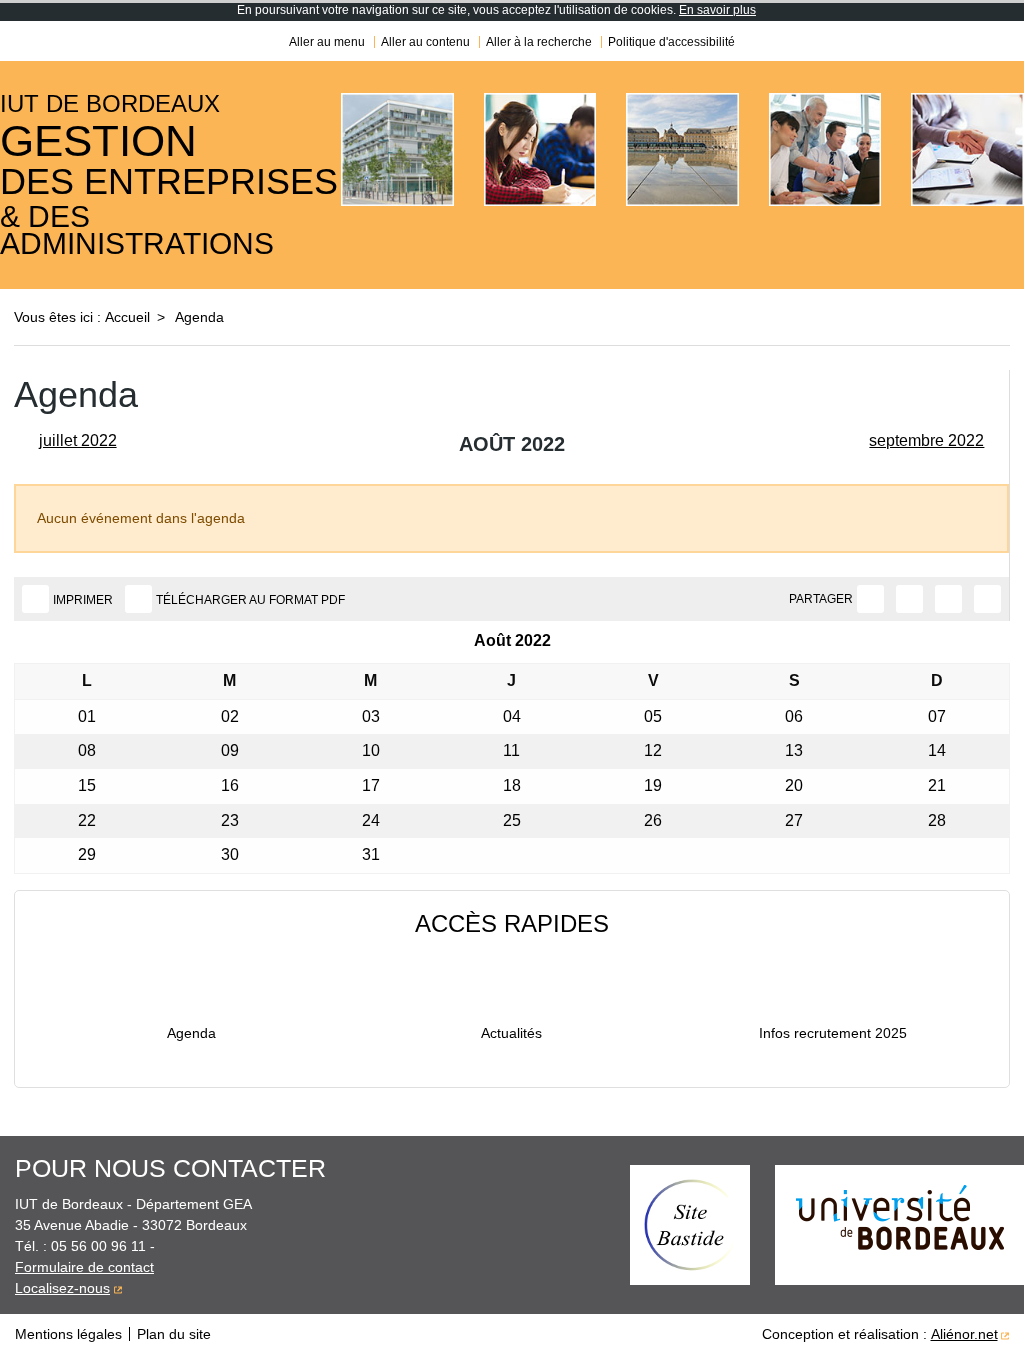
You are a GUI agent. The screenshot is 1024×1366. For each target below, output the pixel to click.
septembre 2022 (926, 440)
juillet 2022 (78, 440)
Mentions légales (68, 1334)
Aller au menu (327, 42)
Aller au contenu (425, 42)
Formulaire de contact (84, 1267)
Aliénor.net (964, 1334)
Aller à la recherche (539, 42)
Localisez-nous (62, 1288)
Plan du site (174, 1334)
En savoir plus (717, 10)
